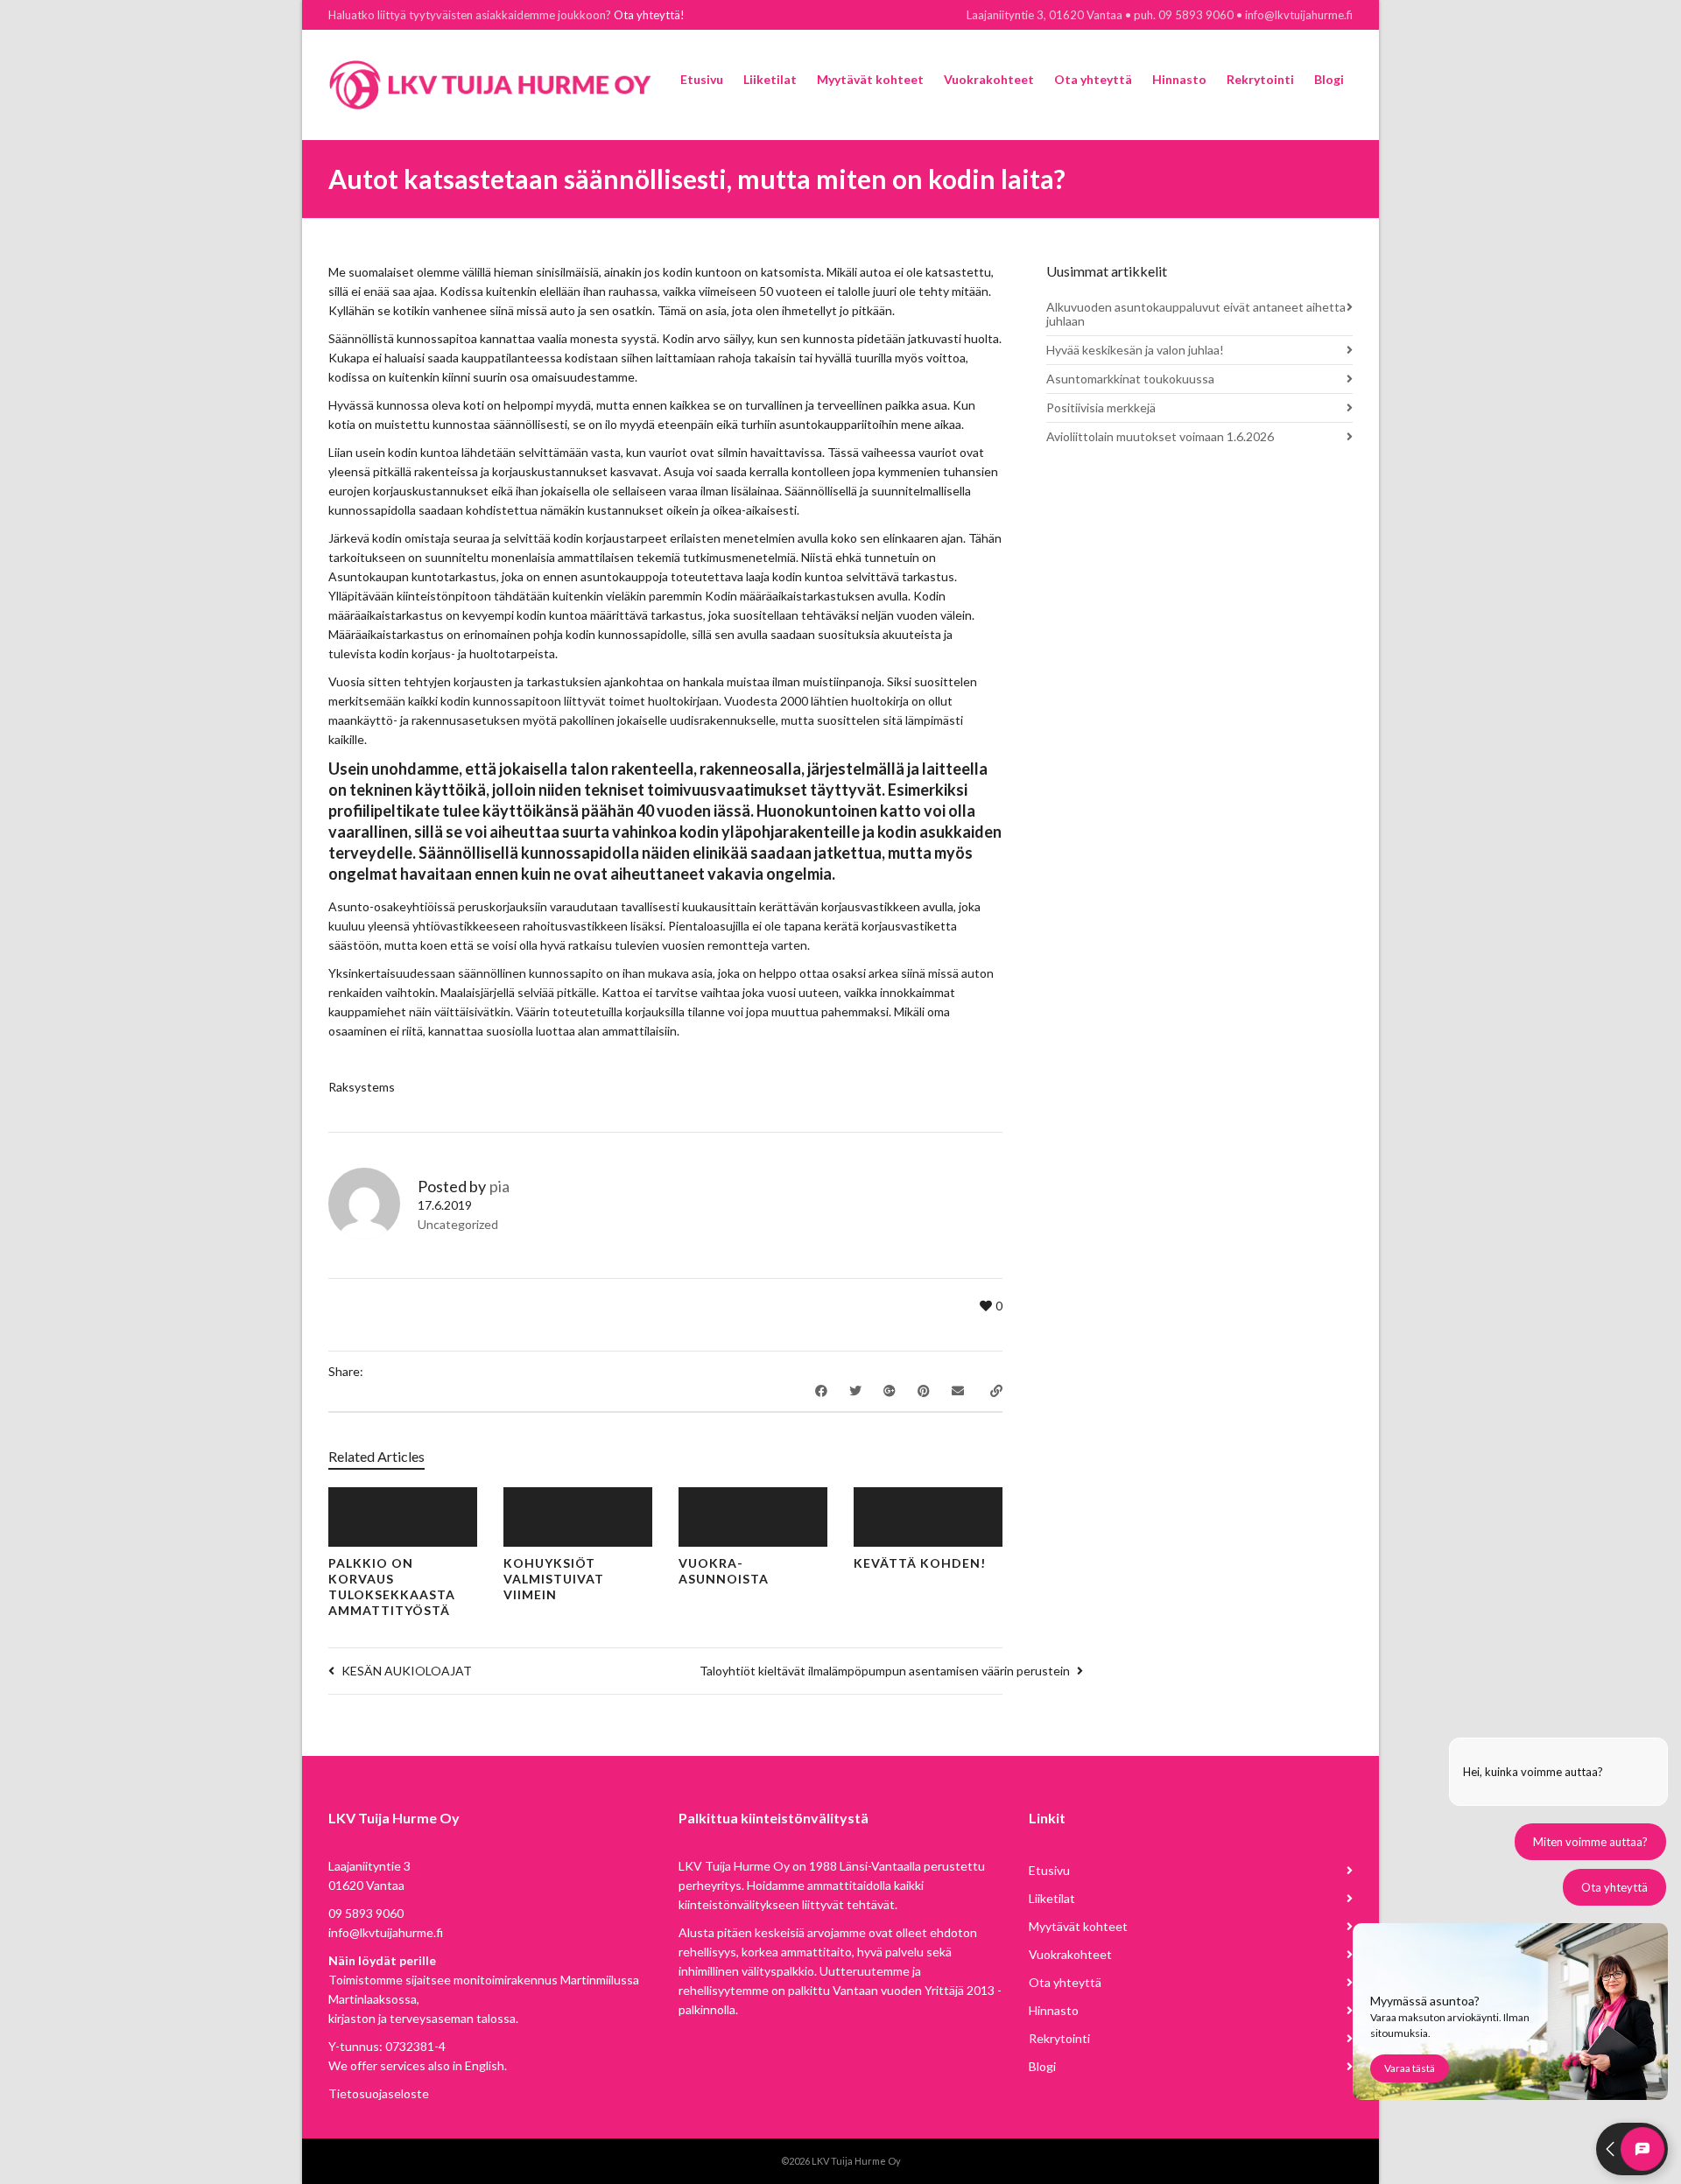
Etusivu (1049, 1870)
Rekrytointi (1059, 2038)
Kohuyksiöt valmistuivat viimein (554, 1579)
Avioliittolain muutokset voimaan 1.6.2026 (1160, 436)
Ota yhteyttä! (649, 15)
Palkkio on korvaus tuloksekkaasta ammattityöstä (392, 1587)
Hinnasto (1054, 2010)
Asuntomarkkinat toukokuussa (1130, 379)
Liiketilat (1052, 1898)
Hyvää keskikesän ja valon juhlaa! (1135, 350)
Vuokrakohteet (1070, 1954)
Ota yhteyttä (1065, 1982)
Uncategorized (458, 1224)
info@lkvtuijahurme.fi (386, 1932)
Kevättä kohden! (920, 1563)
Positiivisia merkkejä (1101, 407)
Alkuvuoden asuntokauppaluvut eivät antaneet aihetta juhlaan (1196, 314)
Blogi (1042, 2066)
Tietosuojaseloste (379, 2093)
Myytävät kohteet (1078, 1926)
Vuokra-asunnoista (724, 1571)
